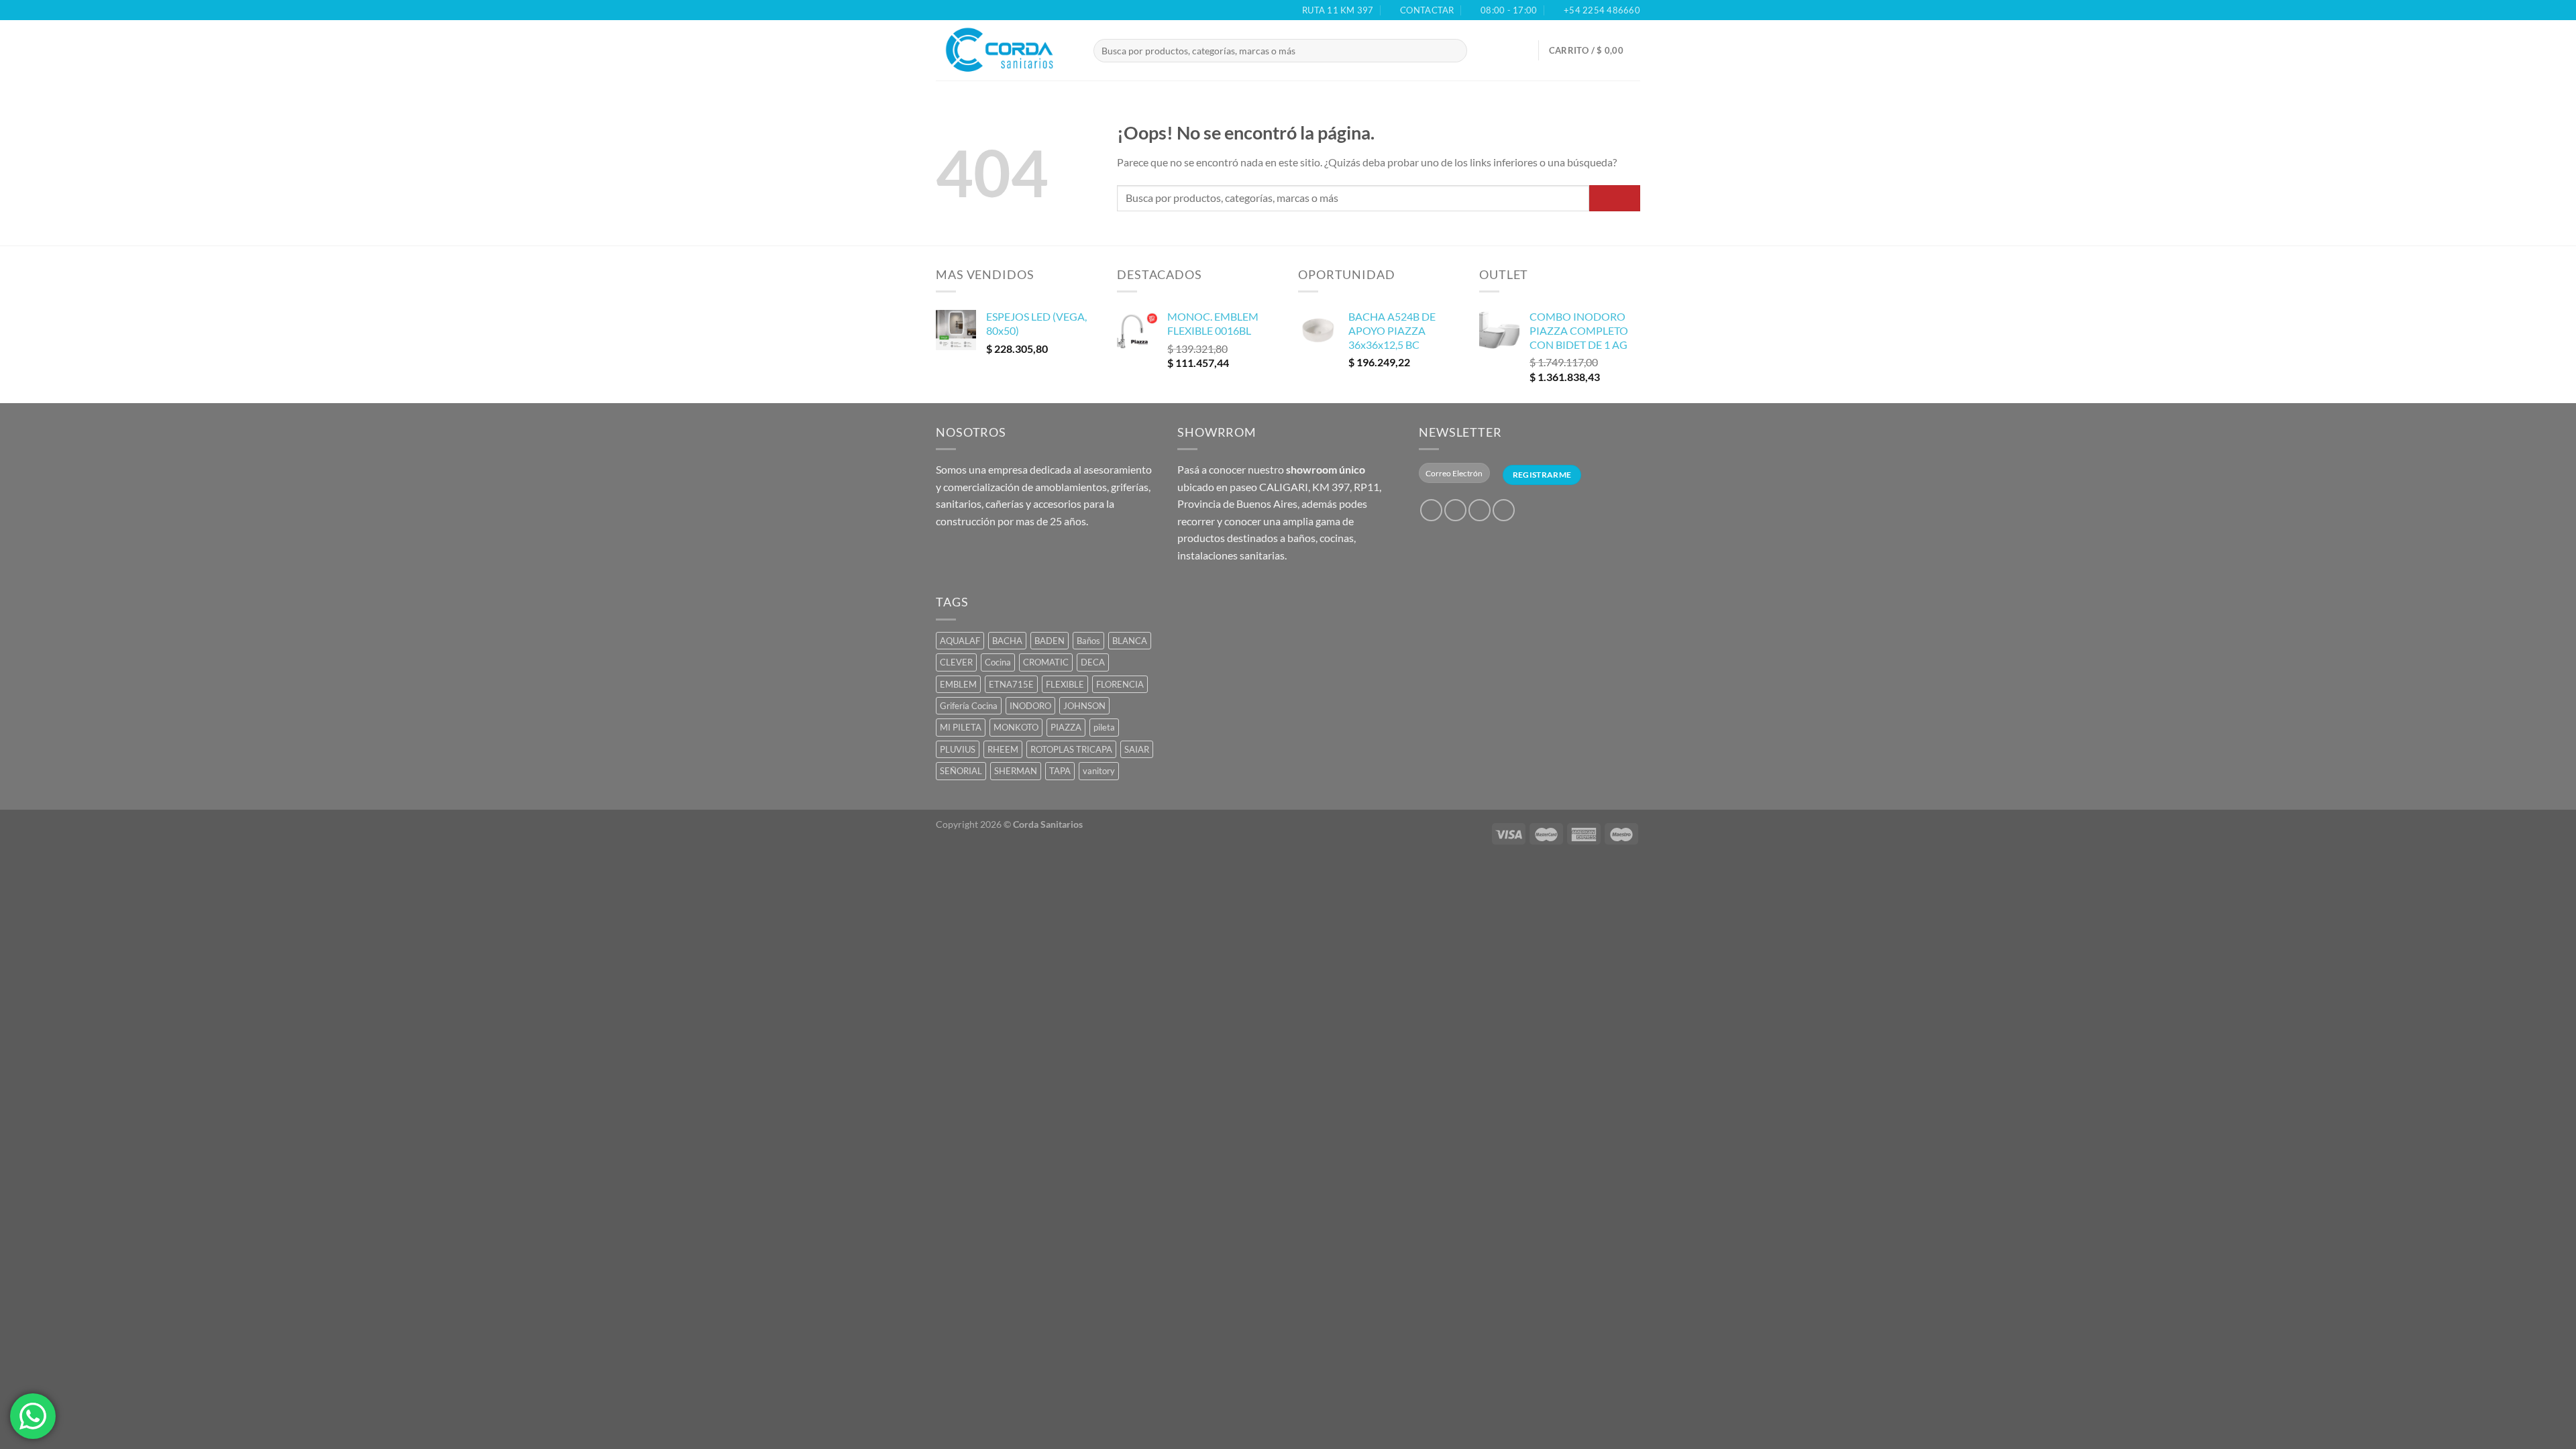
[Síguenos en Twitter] (1480, 510)
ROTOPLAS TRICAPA (1071, 749)
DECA (1093, 662)
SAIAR (1137, 749)
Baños (1088, 641)
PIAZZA (1066, 727)
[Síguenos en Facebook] (1431, 510)
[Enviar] (1469, 51)
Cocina (998, 662)
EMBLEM (958, 684)
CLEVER (956, 662)
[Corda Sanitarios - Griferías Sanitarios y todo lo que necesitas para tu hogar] (1005, 50)
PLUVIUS (958, 749)
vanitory (1099, 771)
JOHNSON (1084, 706)
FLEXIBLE (1065, 684)
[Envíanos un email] (1504, 510)
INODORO (1030, 706)
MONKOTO (1016, 727)
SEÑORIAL (961, 771)
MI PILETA (961, 727)
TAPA (1060, 771)
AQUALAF (960, 641)
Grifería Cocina (969, 706)
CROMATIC (1046, 662)
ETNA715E (1011, 684)
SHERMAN (1016, 771)
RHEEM (1003, 749)
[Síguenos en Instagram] (1455, 510)
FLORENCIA (1120, 684)
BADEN (1050, 641)
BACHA (1007, 641)
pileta (1104, 727)
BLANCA (1130, 641)
